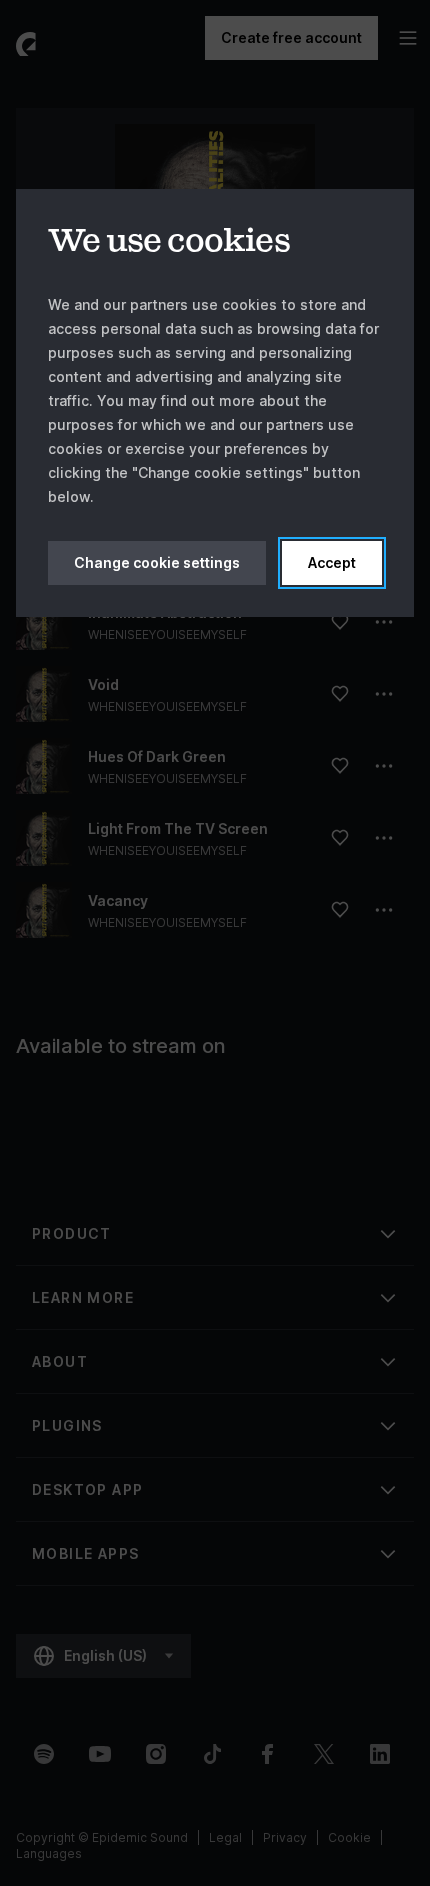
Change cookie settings (157, 562)
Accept (332, 562)
